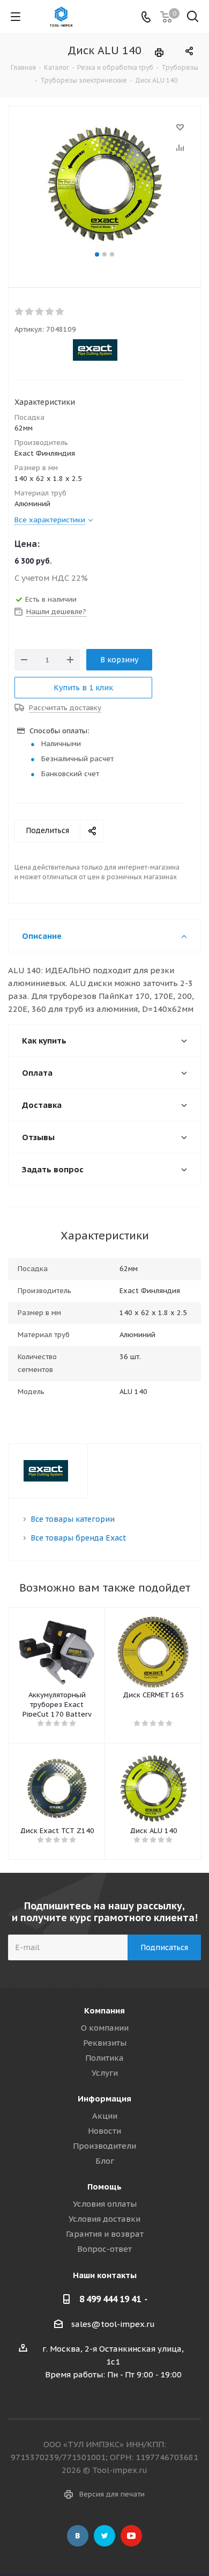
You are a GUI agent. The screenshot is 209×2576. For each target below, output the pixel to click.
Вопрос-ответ (104, 2249)
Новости (104, 2131)
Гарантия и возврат (105, 2234)
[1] (20, 312)
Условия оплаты (105, 2204)
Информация (104, 2099)
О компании (105, 2028)
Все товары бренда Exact (79, 1538)
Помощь (104, 2187)
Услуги (105, 2073)
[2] (30, 312)
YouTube (131, 2536)
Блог (105, 2161)
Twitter (104, 2536)
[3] (40, 312)
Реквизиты (105, 2043)
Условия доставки (104, 2219)
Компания (104, 2011)
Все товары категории (73, 1519)
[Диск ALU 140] (104, 184)
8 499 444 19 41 (110, 2299)
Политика (104, 2058)
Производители (104, 2146)
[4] (50, 312)
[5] (60, 312)
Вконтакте (78, 2536)
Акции (105, 2116)
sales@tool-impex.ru (113, 2324)
